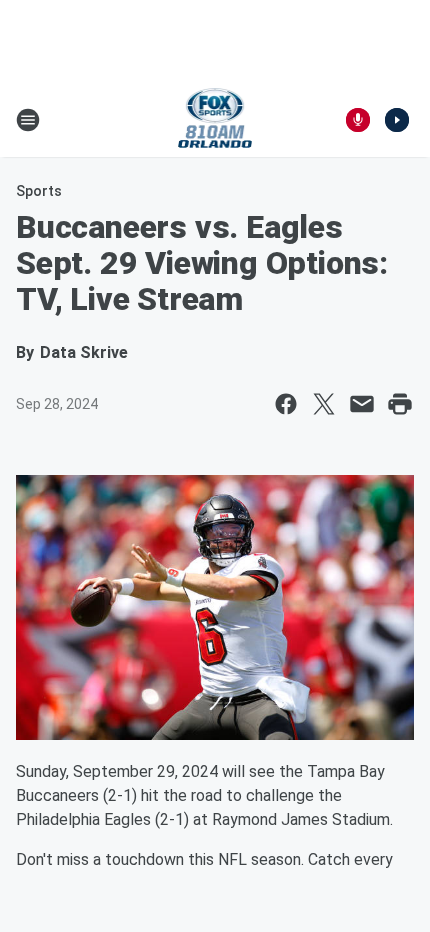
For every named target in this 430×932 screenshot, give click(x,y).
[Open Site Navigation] (28, 120)
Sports (39, 191)
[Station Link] (215, 120)
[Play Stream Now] (397, 120)
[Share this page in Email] (362, 404)
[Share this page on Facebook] (286, 404)
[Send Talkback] (358, 120)
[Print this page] (400, 404)
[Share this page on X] (324, 404)
